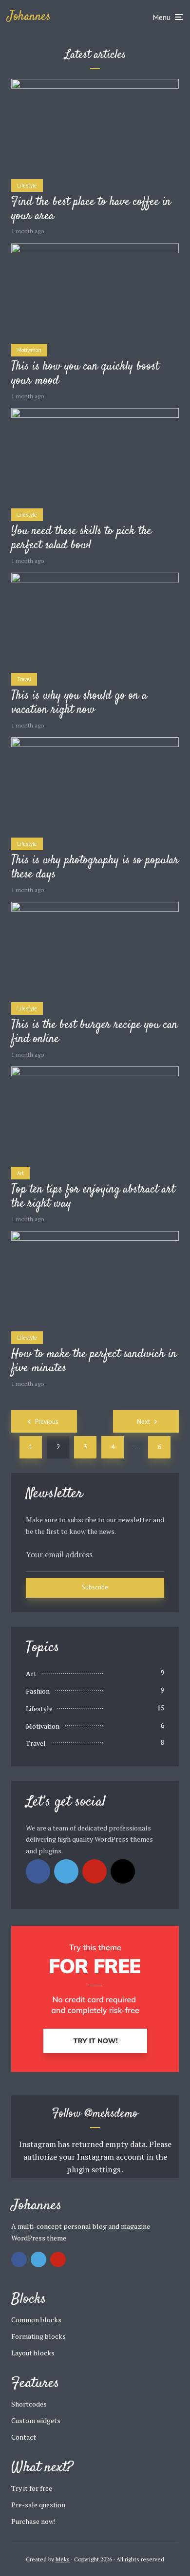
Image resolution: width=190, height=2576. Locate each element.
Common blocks (36, 2320)
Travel (24, 679)
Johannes (29, 17)
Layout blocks (33, 2353)
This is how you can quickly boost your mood (85, 374)
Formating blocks (38, 2336)
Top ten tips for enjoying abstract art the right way (93, 1197)
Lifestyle (27, 186)
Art (20, 1173)
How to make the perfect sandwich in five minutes (94, 1362)
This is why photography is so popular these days (95, 868)
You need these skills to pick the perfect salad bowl (81, 539)
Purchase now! (33, 2521)
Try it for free (32, 2488)
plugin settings (94, 2169)
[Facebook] (38, 1871)
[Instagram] (123, 1871)
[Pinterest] (95, 1871)
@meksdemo (111, 2114)
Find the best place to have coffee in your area (91, 209)
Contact (24, 2437)
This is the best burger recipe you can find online (95, 1032)
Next (143, 1422)
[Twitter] (66, 1871)
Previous (47, 1422)
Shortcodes (29, 2404)
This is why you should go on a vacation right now (79, 703)
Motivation (29, 350)
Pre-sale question (38, 2505)
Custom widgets (36, 2420)
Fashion (38, 1691)
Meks (63, 2559)
